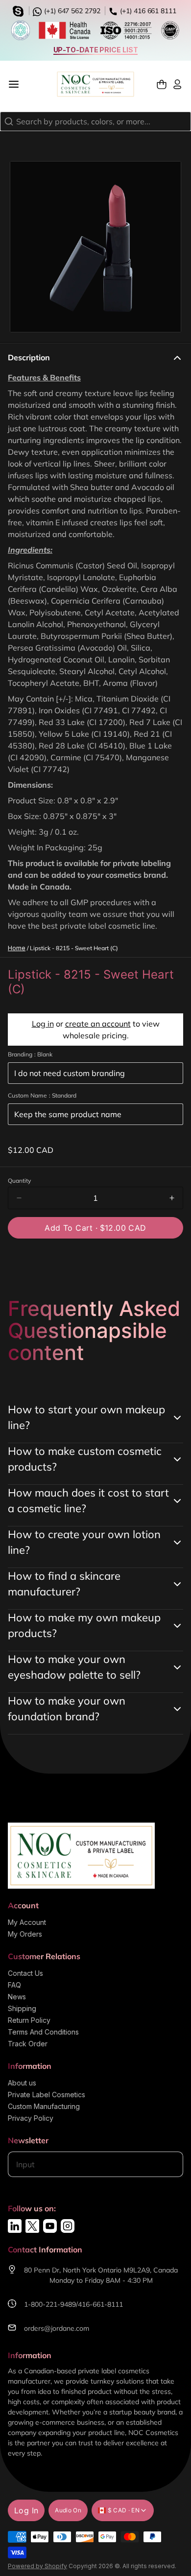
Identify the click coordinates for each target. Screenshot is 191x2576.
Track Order (28, 2044)
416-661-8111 (100, 2304)
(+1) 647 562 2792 (71, 11)
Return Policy (29, 2020)
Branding (30, 1054)
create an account (98, 1024)
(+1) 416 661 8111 (147, 11)
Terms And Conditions (43, 2032)
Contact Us (25, 1973)
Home (17, 948)
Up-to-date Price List (96, 50)
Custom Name (42, 1095)
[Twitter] (32, 2226)
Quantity (19, 1181)
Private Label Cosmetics (47, 2095)
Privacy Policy (31, 2118)
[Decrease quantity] (19, 1198)
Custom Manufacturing (44, 2106)
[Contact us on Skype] (20, 10)
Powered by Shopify (37, 2566)
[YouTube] (50, 2226)
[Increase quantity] (172, 1198)
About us (22, 2083)
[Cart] (162, 84)
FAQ (14, 1985)
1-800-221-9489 (50, 2304)
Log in (43, 1024)
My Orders (25, 1934)
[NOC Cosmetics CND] (95, 84)
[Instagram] (68, 2226)
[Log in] (177, 84)
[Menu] (18, 84)
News (17, 1997)
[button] (95, 1228)
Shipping (22, 2008)
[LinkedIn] (15, 2226)
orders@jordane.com (57, 2328)
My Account (27, 1922)
